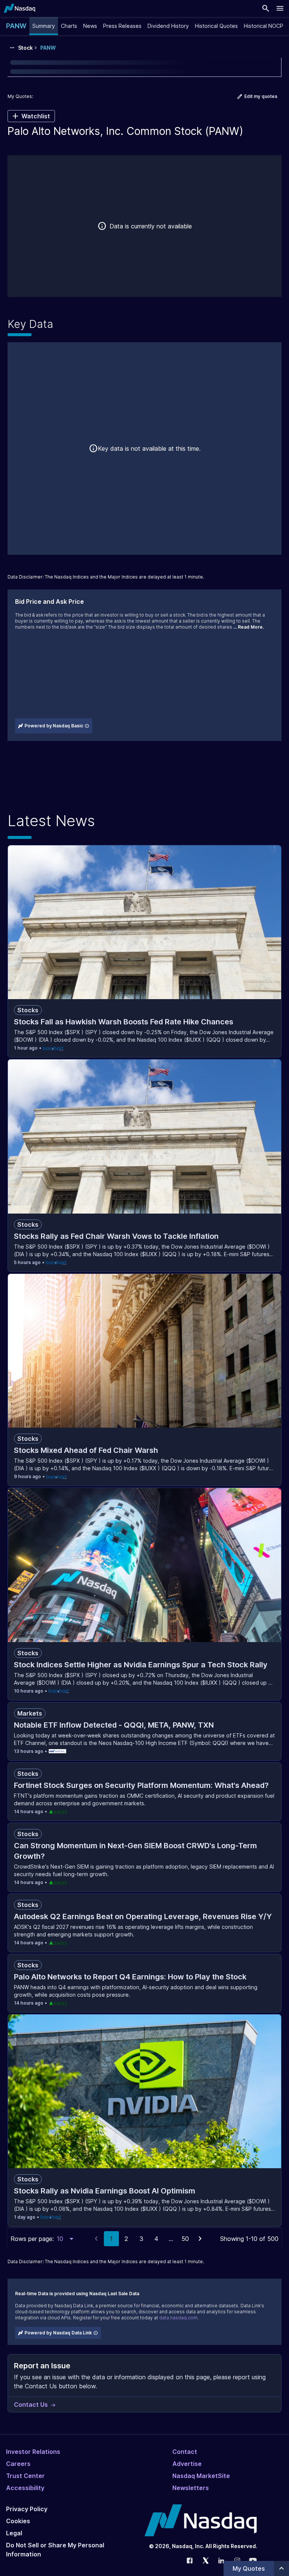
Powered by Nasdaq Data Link (58, 2333)
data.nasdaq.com (178, 2318)
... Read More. (249, 627)
